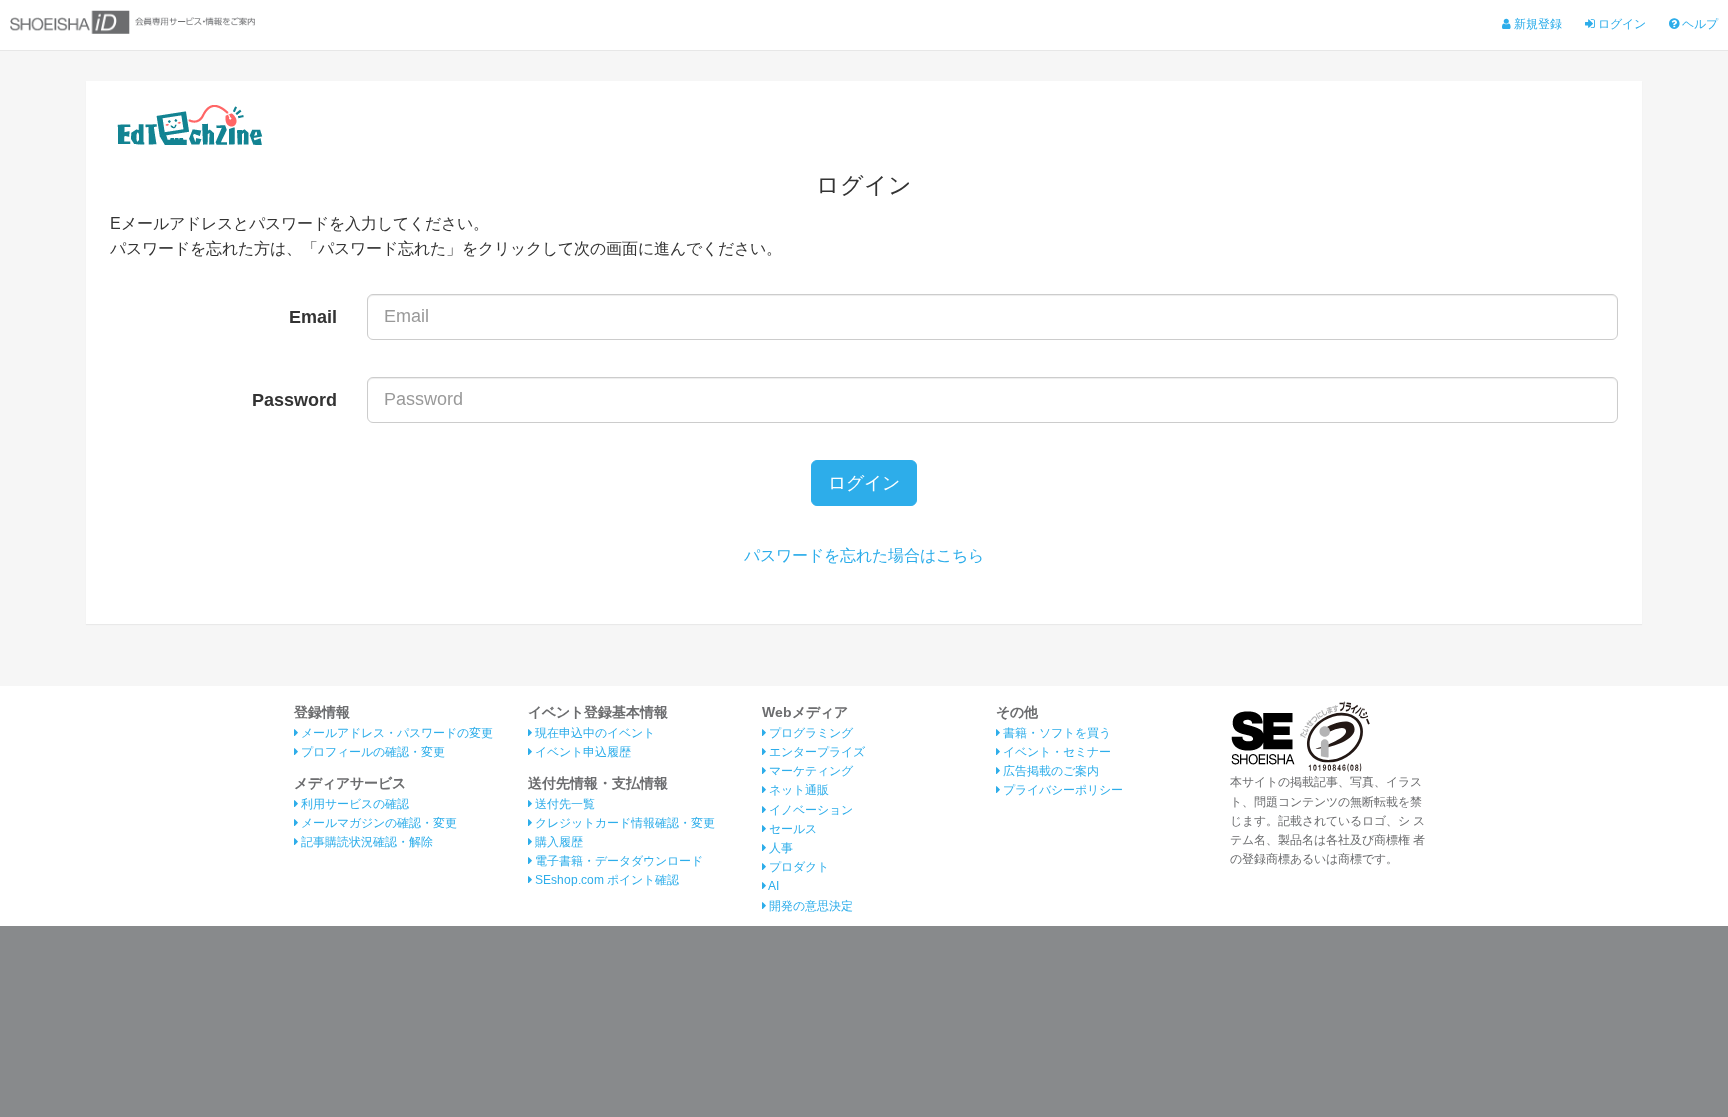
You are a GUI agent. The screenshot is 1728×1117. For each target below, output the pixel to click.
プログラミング (809, 733)
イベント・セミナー (1055, 752)
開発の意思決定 (809, 906)
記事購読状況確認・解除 (365, 842)
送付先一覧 (563, 804)
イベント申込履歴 (581, 752)
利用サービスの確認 (353, 804)
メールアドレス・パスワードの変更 (395, 733)
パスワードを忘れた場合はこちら (864, 555)
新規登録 (1536, 24)
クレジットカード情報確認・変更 (623, 823)
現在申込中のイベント (593, 733)
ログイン (1620, 24)
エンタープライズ (815, 752)
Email (313, 317)
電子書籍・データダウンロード (617, 861)
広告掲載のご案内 (1049, 771)
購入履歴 (557, 842)
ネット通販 (797, 790)
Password (294, 400)
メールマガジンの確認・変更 (377, 823)
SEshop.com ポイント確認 (605, 880)
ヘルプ (1698, 24)
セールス (791, 829)
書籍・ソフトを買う (1055, 733)
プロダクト (797, 867)
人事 (779, 848)
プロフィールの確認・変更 (371, 752)
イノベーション (809, 810)
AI (772, 886)
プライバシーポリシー (1061, 790)
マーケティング (809, 771)
